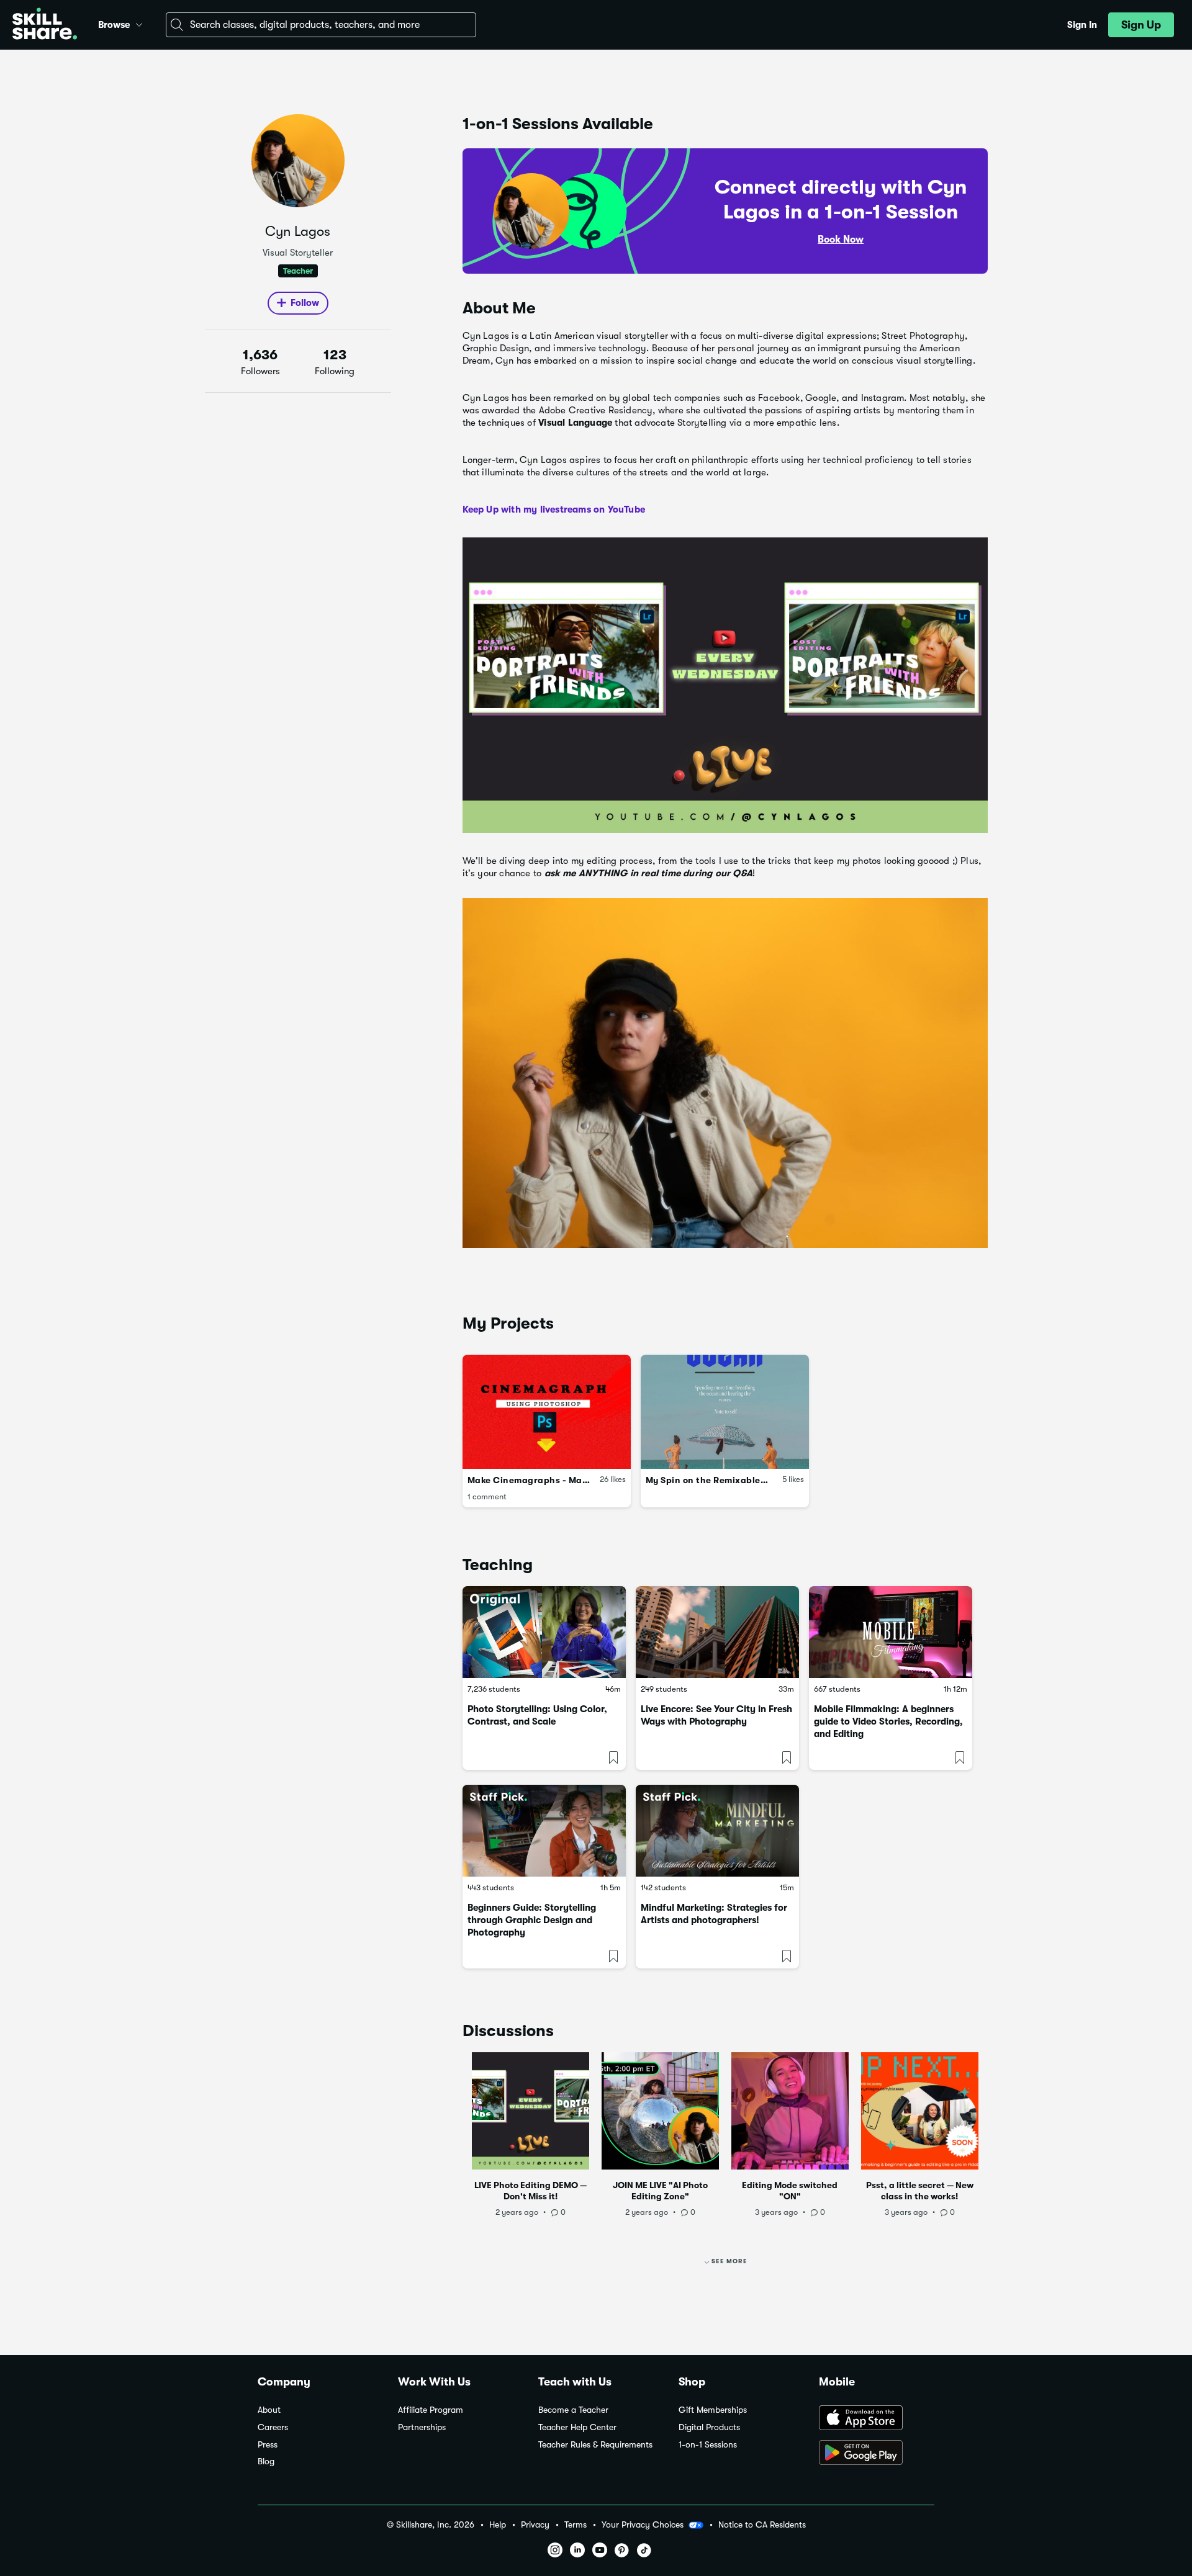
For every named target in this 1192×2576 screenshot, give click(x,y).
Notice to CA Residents (762, 2525)
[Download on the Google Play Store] (877, 2454)
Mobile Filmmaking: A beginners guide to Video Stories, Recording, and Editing (888, 1721)
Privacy (535, 2525)
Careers (273, 2427)
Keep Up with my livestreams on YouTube (554, 509)
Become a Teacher (573, 2410)
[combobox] (321, 25)
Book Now (841, 240)
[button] (139, 23)
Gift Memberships (713, 2410)
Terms (576, 2525)
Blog (266, 2462)
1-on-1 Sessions (708, 2445)
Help (498, 2525)
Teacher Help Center (577, 2427)
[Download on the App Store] (877, 2419)
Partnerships (422, 2427)
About (269, 2410)
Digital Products (709, 2427)
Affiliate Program (431, 2410)
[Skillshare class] (544, 1632)
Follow (305, 303)
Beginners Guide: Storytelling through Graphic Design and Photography (532, 1920)
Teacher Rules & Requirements (595, 2445)
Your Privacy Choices (643, 2524)
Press (268, 2445)
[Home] (45, 25)
